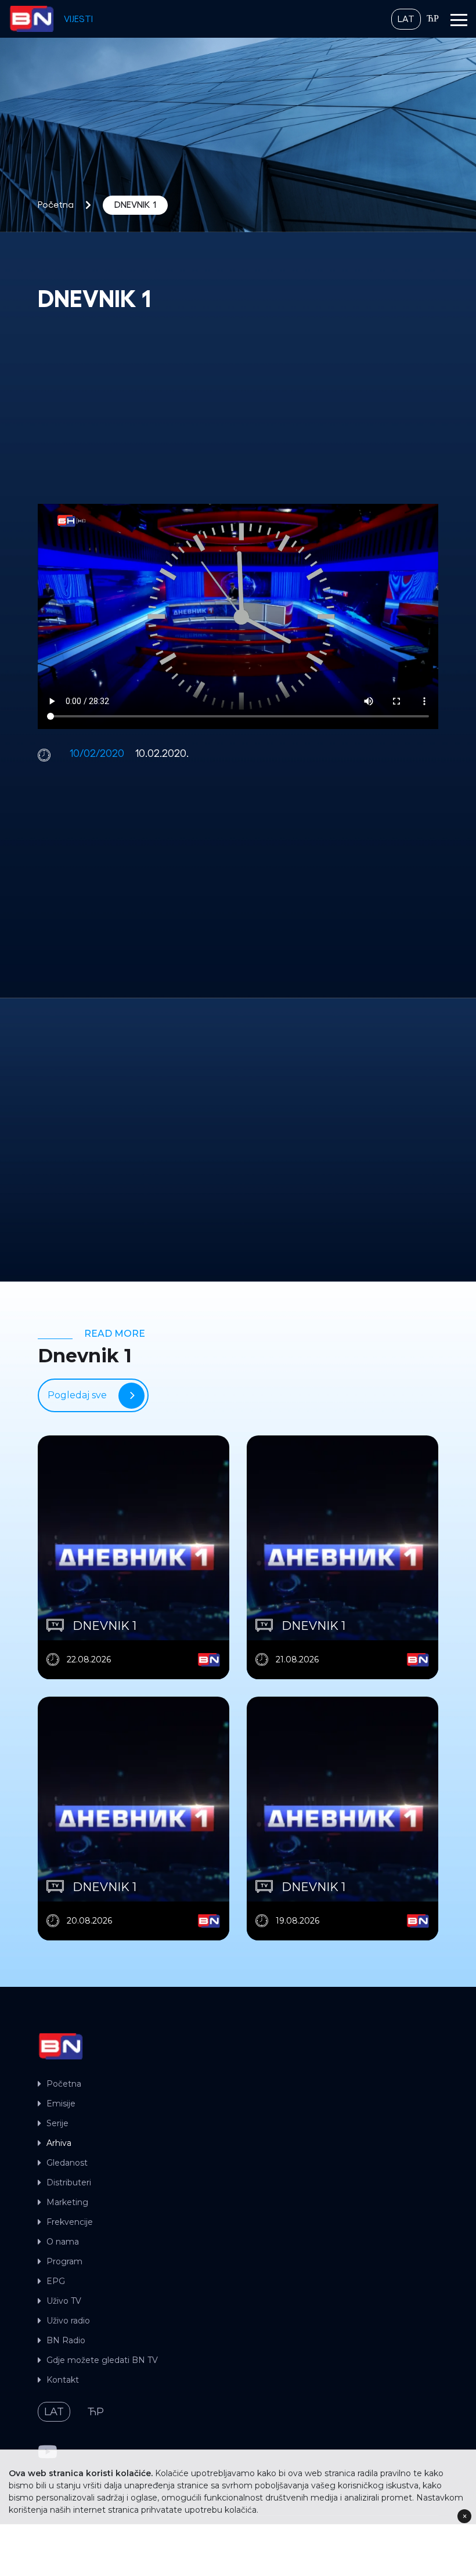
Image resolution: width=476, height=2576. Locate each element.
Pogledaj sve (77, 1395)
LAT (406, 19)
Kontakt (63, 2380)
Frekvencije (70, 2222)
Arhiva (59, 2143)
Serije (57, 2123)
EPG (56, 2281)
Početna (56, 205)
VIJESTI (78, 19)
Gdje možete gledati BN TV (102, 2360)
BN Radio (66, 2340)
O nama (63, 2242)
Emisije (61, 2104)
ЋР (433, 19)
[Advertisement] (238, 409)
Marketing (67, 2202)
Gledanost (67, 2163)
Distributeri (69, 2182)
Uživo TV (64, 2301)
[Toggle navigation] (459, 22)
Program (64, 2261)
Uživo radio (68, 2321)
